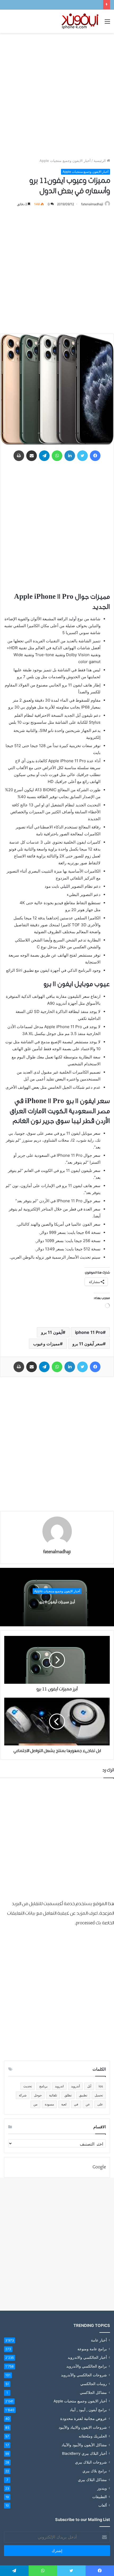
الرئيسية (100, 161)
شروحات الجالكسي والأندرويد (84, 2375)
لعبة (64, 2104)
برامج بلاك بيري (95, 2471)
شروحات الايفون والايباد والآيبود (83, 2427)
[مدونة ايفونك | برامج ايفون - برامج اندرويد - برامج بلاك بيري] (80, 21)
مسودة (49, 2104)
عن (88, 2104)
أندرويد (75, 2086)
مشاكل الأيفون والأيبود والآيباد (84, 2445)
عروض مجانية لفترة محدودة (84, 2418)
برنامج (43, 2086)
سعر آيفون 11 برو (88, 1344)
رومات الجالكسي (94, 2384)
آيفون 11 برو (52, 1332)
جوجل (38, 2095)
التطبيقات (100, 2497)
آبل (89, 2086)
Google (99, 2167)
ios (101, 2086)
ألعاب (103, 2505)
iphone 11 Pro (89, 1332)
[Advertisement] (57, 95)
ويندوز (102, 2488)
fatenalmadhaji (92, 204)
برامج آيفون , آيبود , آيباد (88, 2410)
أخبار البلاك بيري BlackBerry (84, 2453)
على (100, 2104)
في (76, 2104)
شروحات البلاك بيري (91, 2462)
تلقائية (53, 2095)
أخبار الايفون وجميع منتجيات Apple (65, 161)
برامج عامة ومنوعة (92, 2349)
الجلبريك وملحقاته (93, 2436)
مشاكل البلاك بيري (92, 2480)
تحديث (28, 2086)
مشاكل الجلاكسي (93, 2392)
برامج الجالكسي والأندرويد (87, 2366)
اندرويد (59, 2086)
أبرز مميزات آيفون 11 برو (57, 1602)
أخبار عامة (99, 2340)
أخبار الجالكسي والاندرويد (87, 2357)
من (35, 2104)
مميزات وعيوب (47, 1344)
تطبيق (83, 2095)
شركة (23, 2095)
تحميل (99, 2095)
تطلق (68, 2095)
